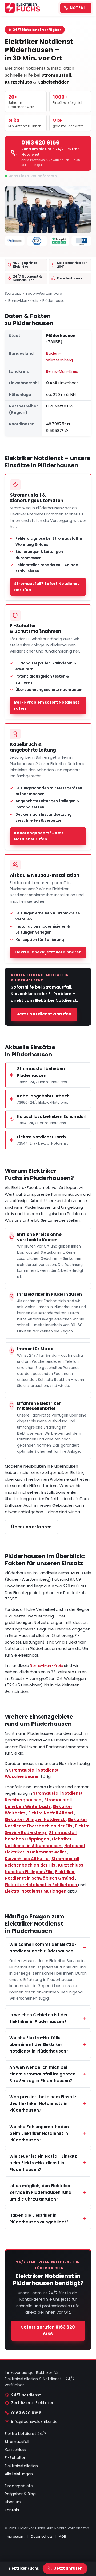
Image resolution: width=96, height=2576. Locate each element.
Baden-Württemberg (44, 293)
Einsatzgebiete (19, 2486)
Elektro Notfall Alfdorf (51, 1813)
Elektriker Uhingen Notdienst (35, 1820)
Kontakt (12, 2510)
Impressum (15, 2536)
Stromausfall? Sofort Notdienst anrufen (47, 587)
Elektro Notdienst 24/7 (26, 2434)
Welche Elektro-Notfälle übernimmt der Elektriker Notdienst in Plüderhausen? (39, 2044)
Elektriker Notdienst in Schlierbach (41, 1885)
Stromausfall (17, 2442)
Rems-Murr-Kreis (23, 301)
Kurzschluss (15, 2450)
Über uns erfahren (31, 1527)
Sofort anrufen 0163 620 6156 (48, 2331)
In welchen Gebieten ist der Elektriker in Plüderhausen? (39, 2018)
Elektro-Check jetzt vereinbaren (48, 952)
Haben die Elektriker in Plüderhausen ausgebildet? (39, 2219)
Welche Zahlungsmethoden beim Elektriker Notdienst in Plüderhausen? (39, 2133)
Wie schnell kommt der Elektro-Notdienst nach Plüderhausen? (43, 1948)
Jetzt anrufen (68, 2568)
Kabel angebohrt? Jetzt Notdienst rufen (39, 836)
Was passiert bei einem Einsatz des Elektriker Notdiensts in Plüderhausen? (43, 2104)
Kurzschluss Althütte (27, 1859)
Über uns (13, 2502)
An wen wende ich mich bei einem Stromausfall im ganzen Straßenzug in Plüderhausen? (42, 2074)
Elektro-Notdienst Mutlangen (36, 1891)
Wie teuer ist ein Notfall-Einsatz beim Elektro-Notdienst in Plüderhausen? (43, 2163)
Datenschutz (42, 2536)
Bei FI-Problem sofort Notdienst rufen (47, 705)
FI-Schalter (15, 2458)
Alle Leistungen (19, 2474)
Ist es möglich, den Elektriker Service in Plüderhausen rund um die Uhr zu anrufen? (40, 2192)
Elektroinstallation (21, 2466)
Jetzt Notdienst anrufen (44, 1014)
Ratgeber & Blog (20, 2494)
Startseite (13, 293)
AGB (63, 2536)
